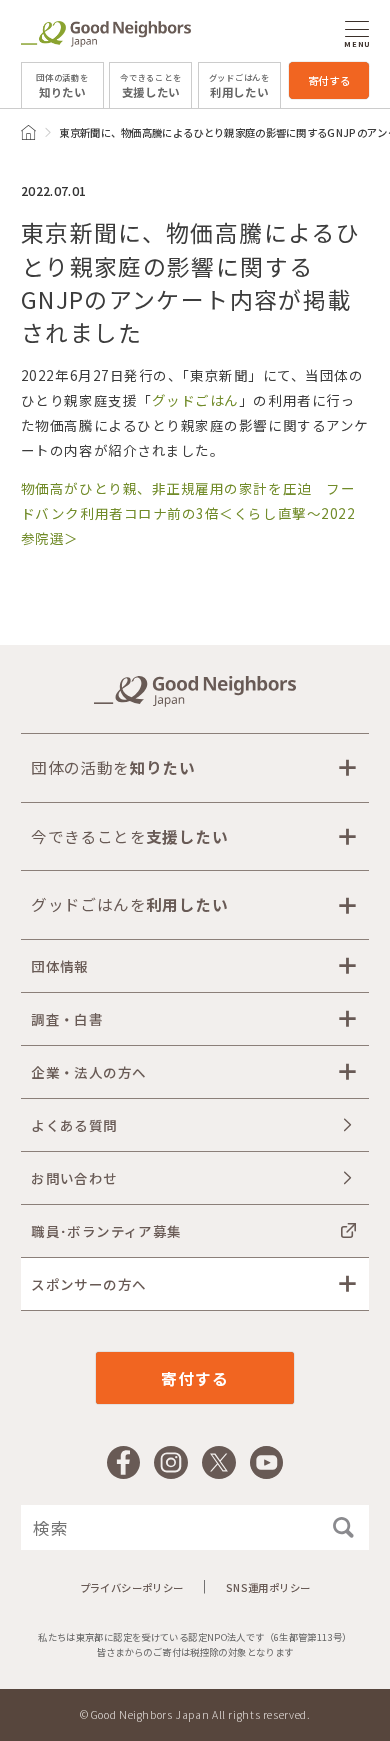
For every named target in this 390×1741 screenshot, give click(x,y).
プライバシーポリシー (132, 1587)
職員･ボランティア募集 (106, 1231)
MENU (357, 43)
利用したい (239, 85)
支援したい (150, 85)
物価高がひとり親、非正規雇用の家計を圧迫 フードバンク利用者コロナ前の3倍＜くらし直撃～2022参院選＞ (188, 513)
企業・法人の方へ (88, 1072)
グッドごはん (195, 400)
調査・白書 (67, 1019)
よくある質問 (74, 1125)
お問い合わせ (74, 1178)
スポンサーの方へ (88, 1284)
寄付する (329, 80)
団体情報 (60, 966)
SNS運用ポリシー (268, 1587)
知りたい (62, 85)
